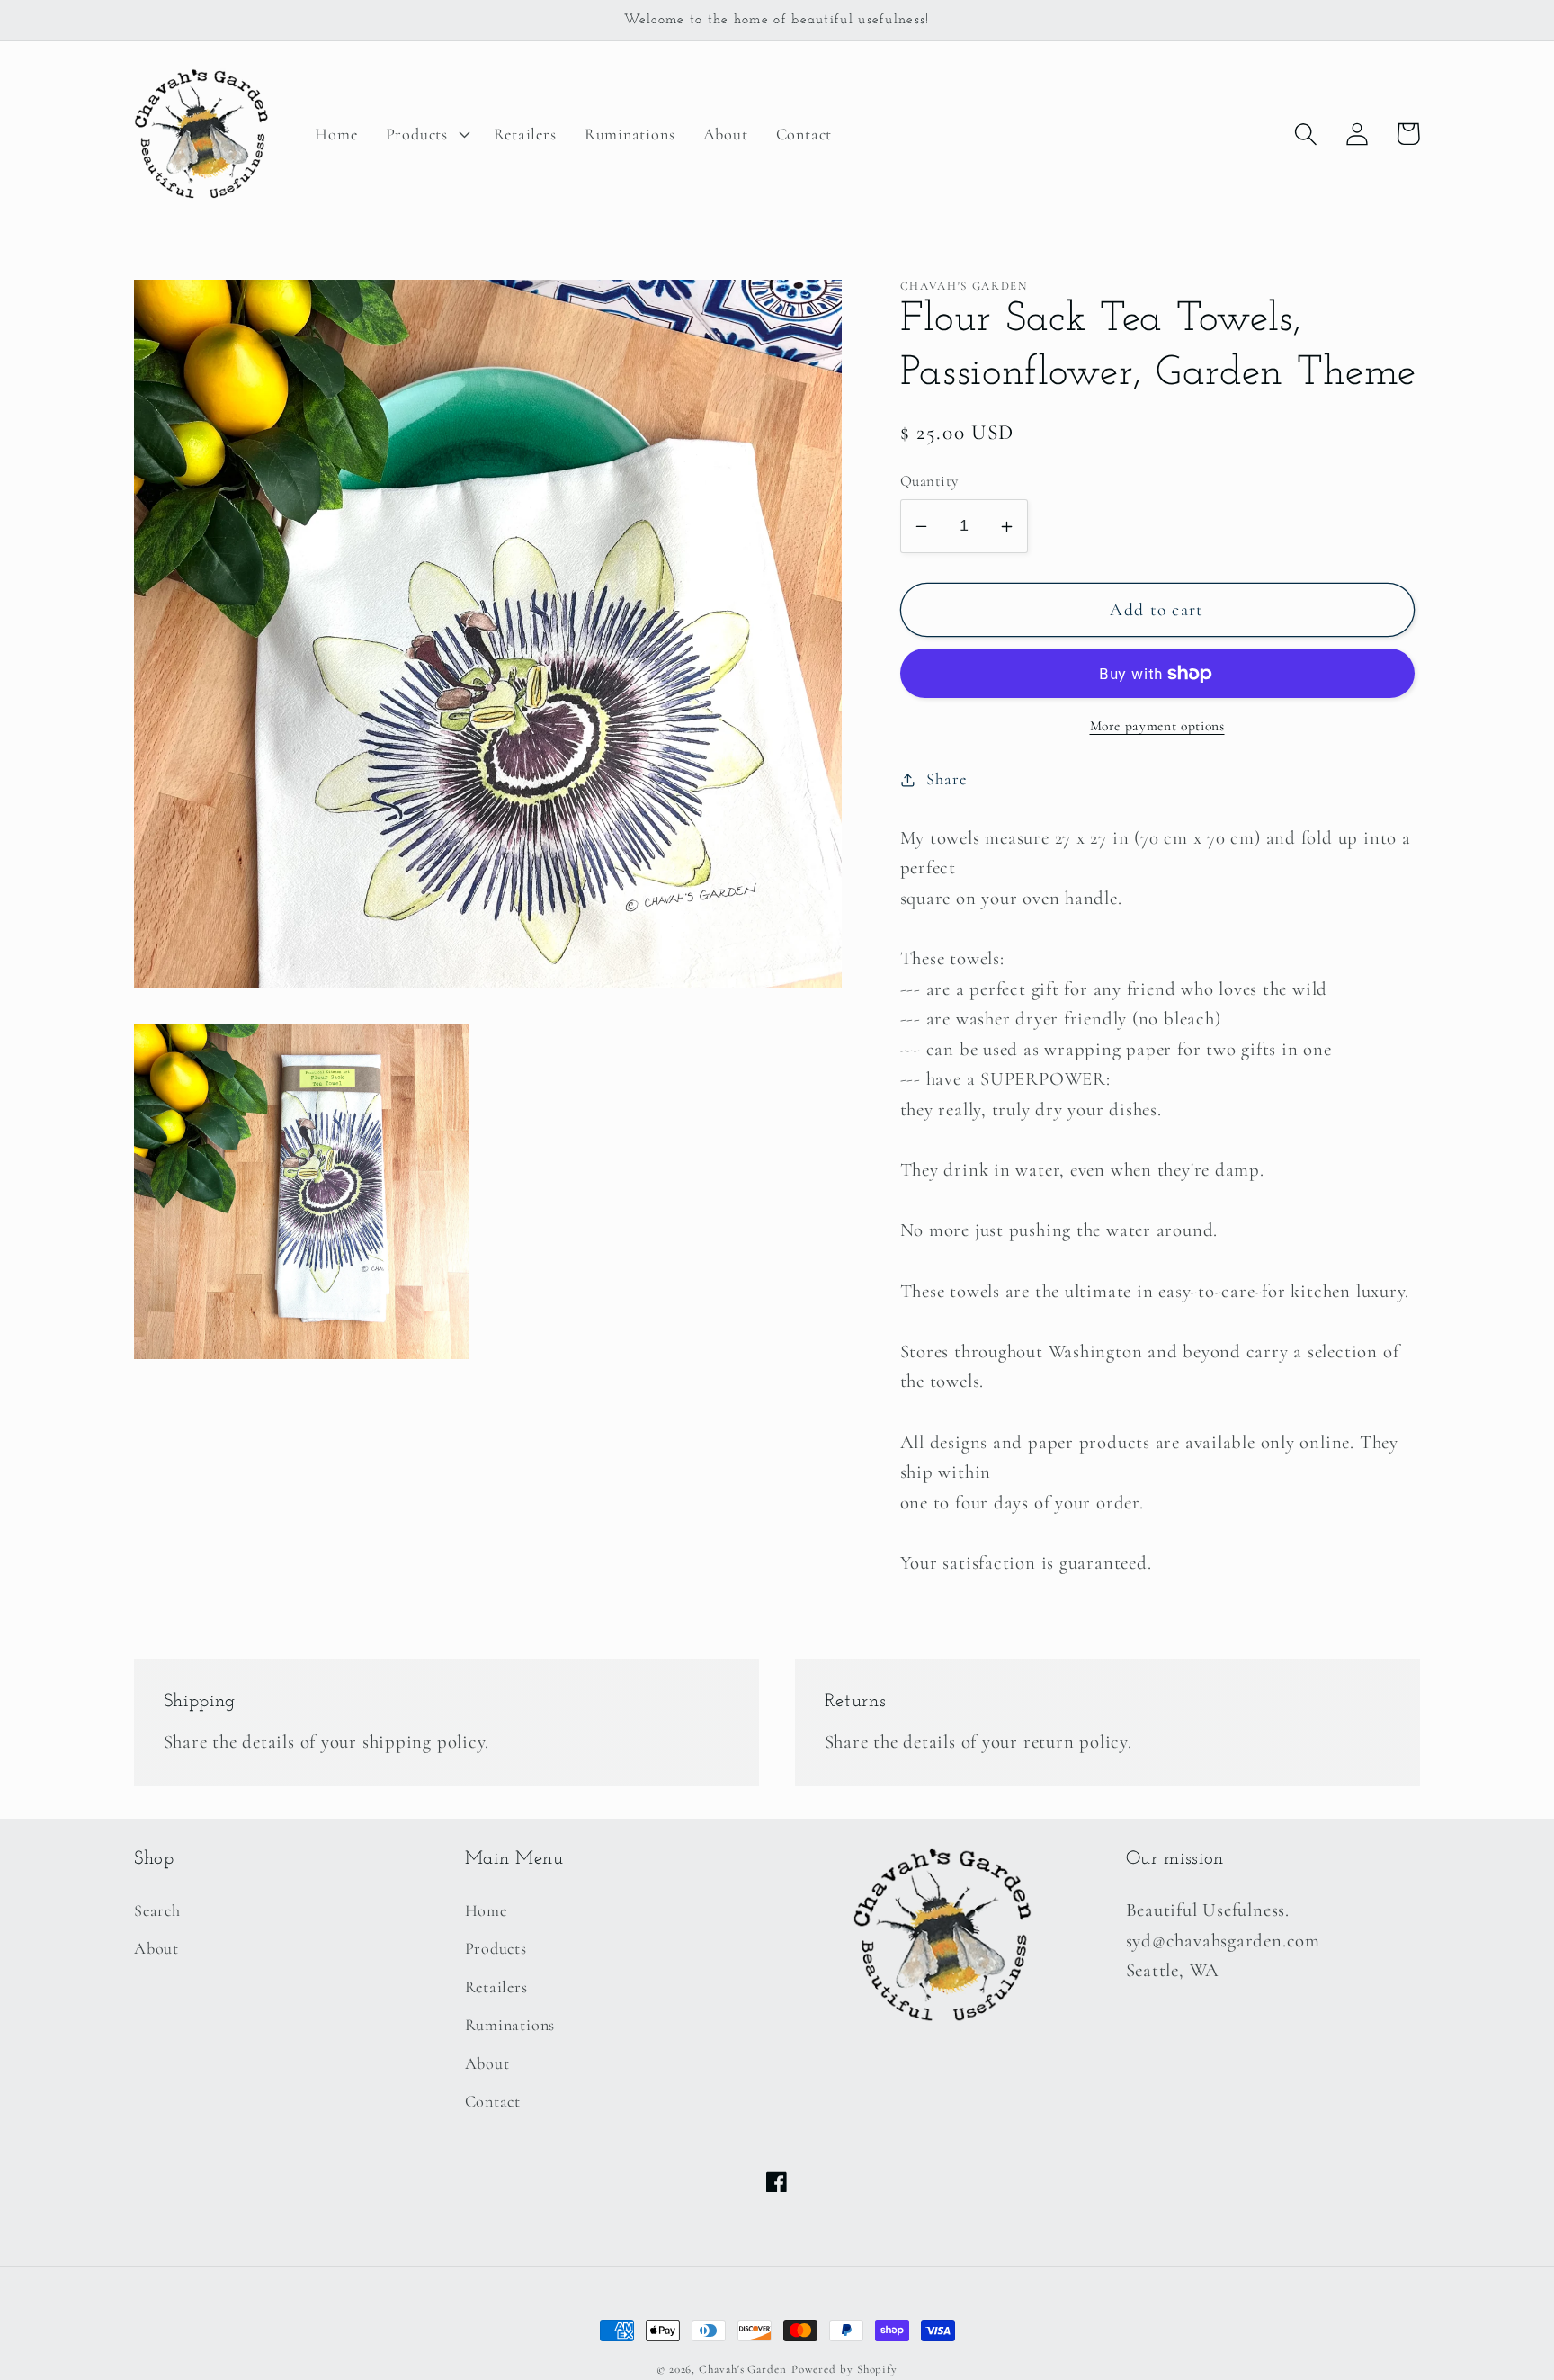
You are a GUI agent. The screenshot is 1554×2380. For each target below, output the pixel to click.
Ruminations (510, 2025)
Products (496, 1948)
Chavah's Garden (743, 2369)
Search (157, 1910)
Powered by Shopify (844, 2369)
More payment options (1157, 726)
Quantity (929, 482)
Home (486, 1910)
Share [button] (946, 779)
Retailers (496, 1987)
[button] (425, 134)
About (156, 1948)
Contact (493, 2101)
